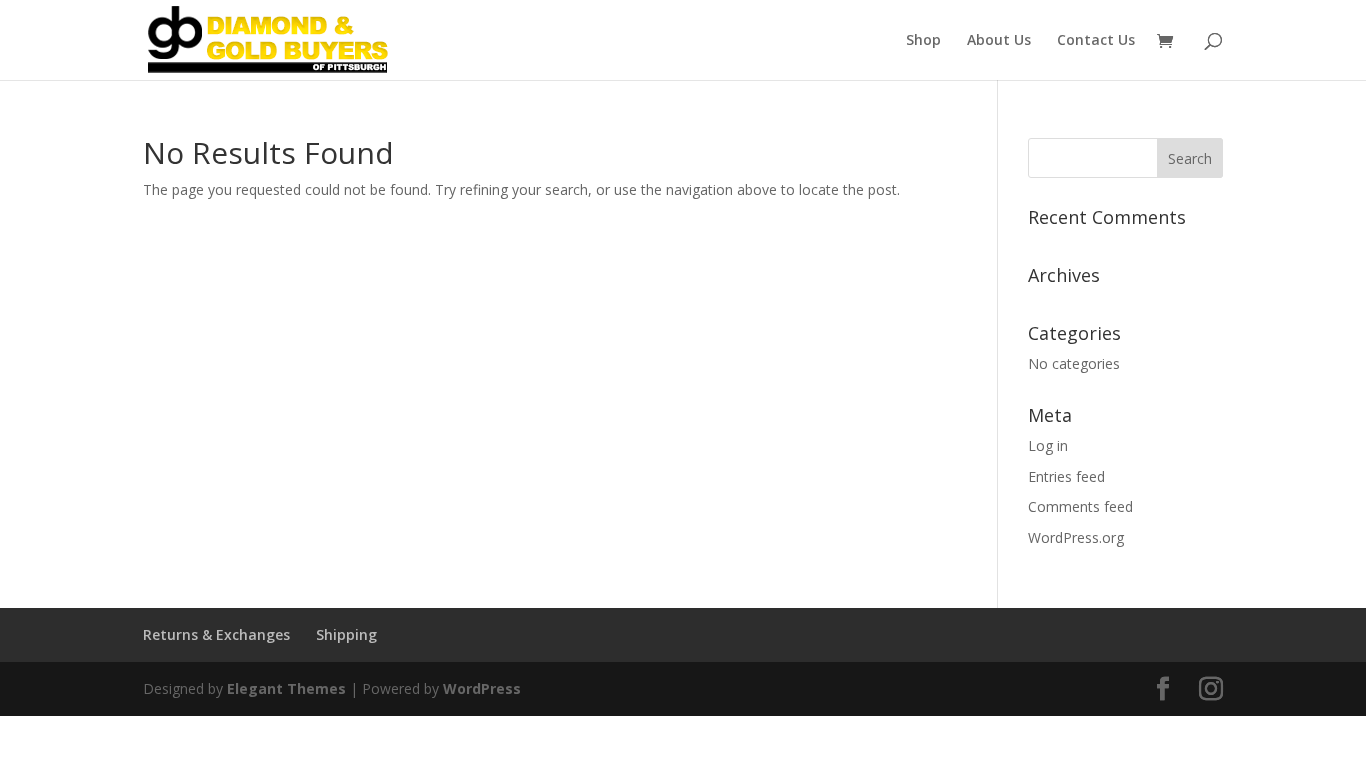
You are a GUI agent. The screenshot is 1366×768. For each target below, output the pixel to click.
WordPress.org (1076, 537)
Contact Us (1096, 41)
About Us (999, 41)
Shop (923, 41)
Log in (1048, 445)
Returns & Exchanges (216, 634)
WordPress (482, 688)
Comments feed (1080, 506)
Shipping (346, 634)
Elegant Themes (286, 688)
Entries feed (1066, 476)
